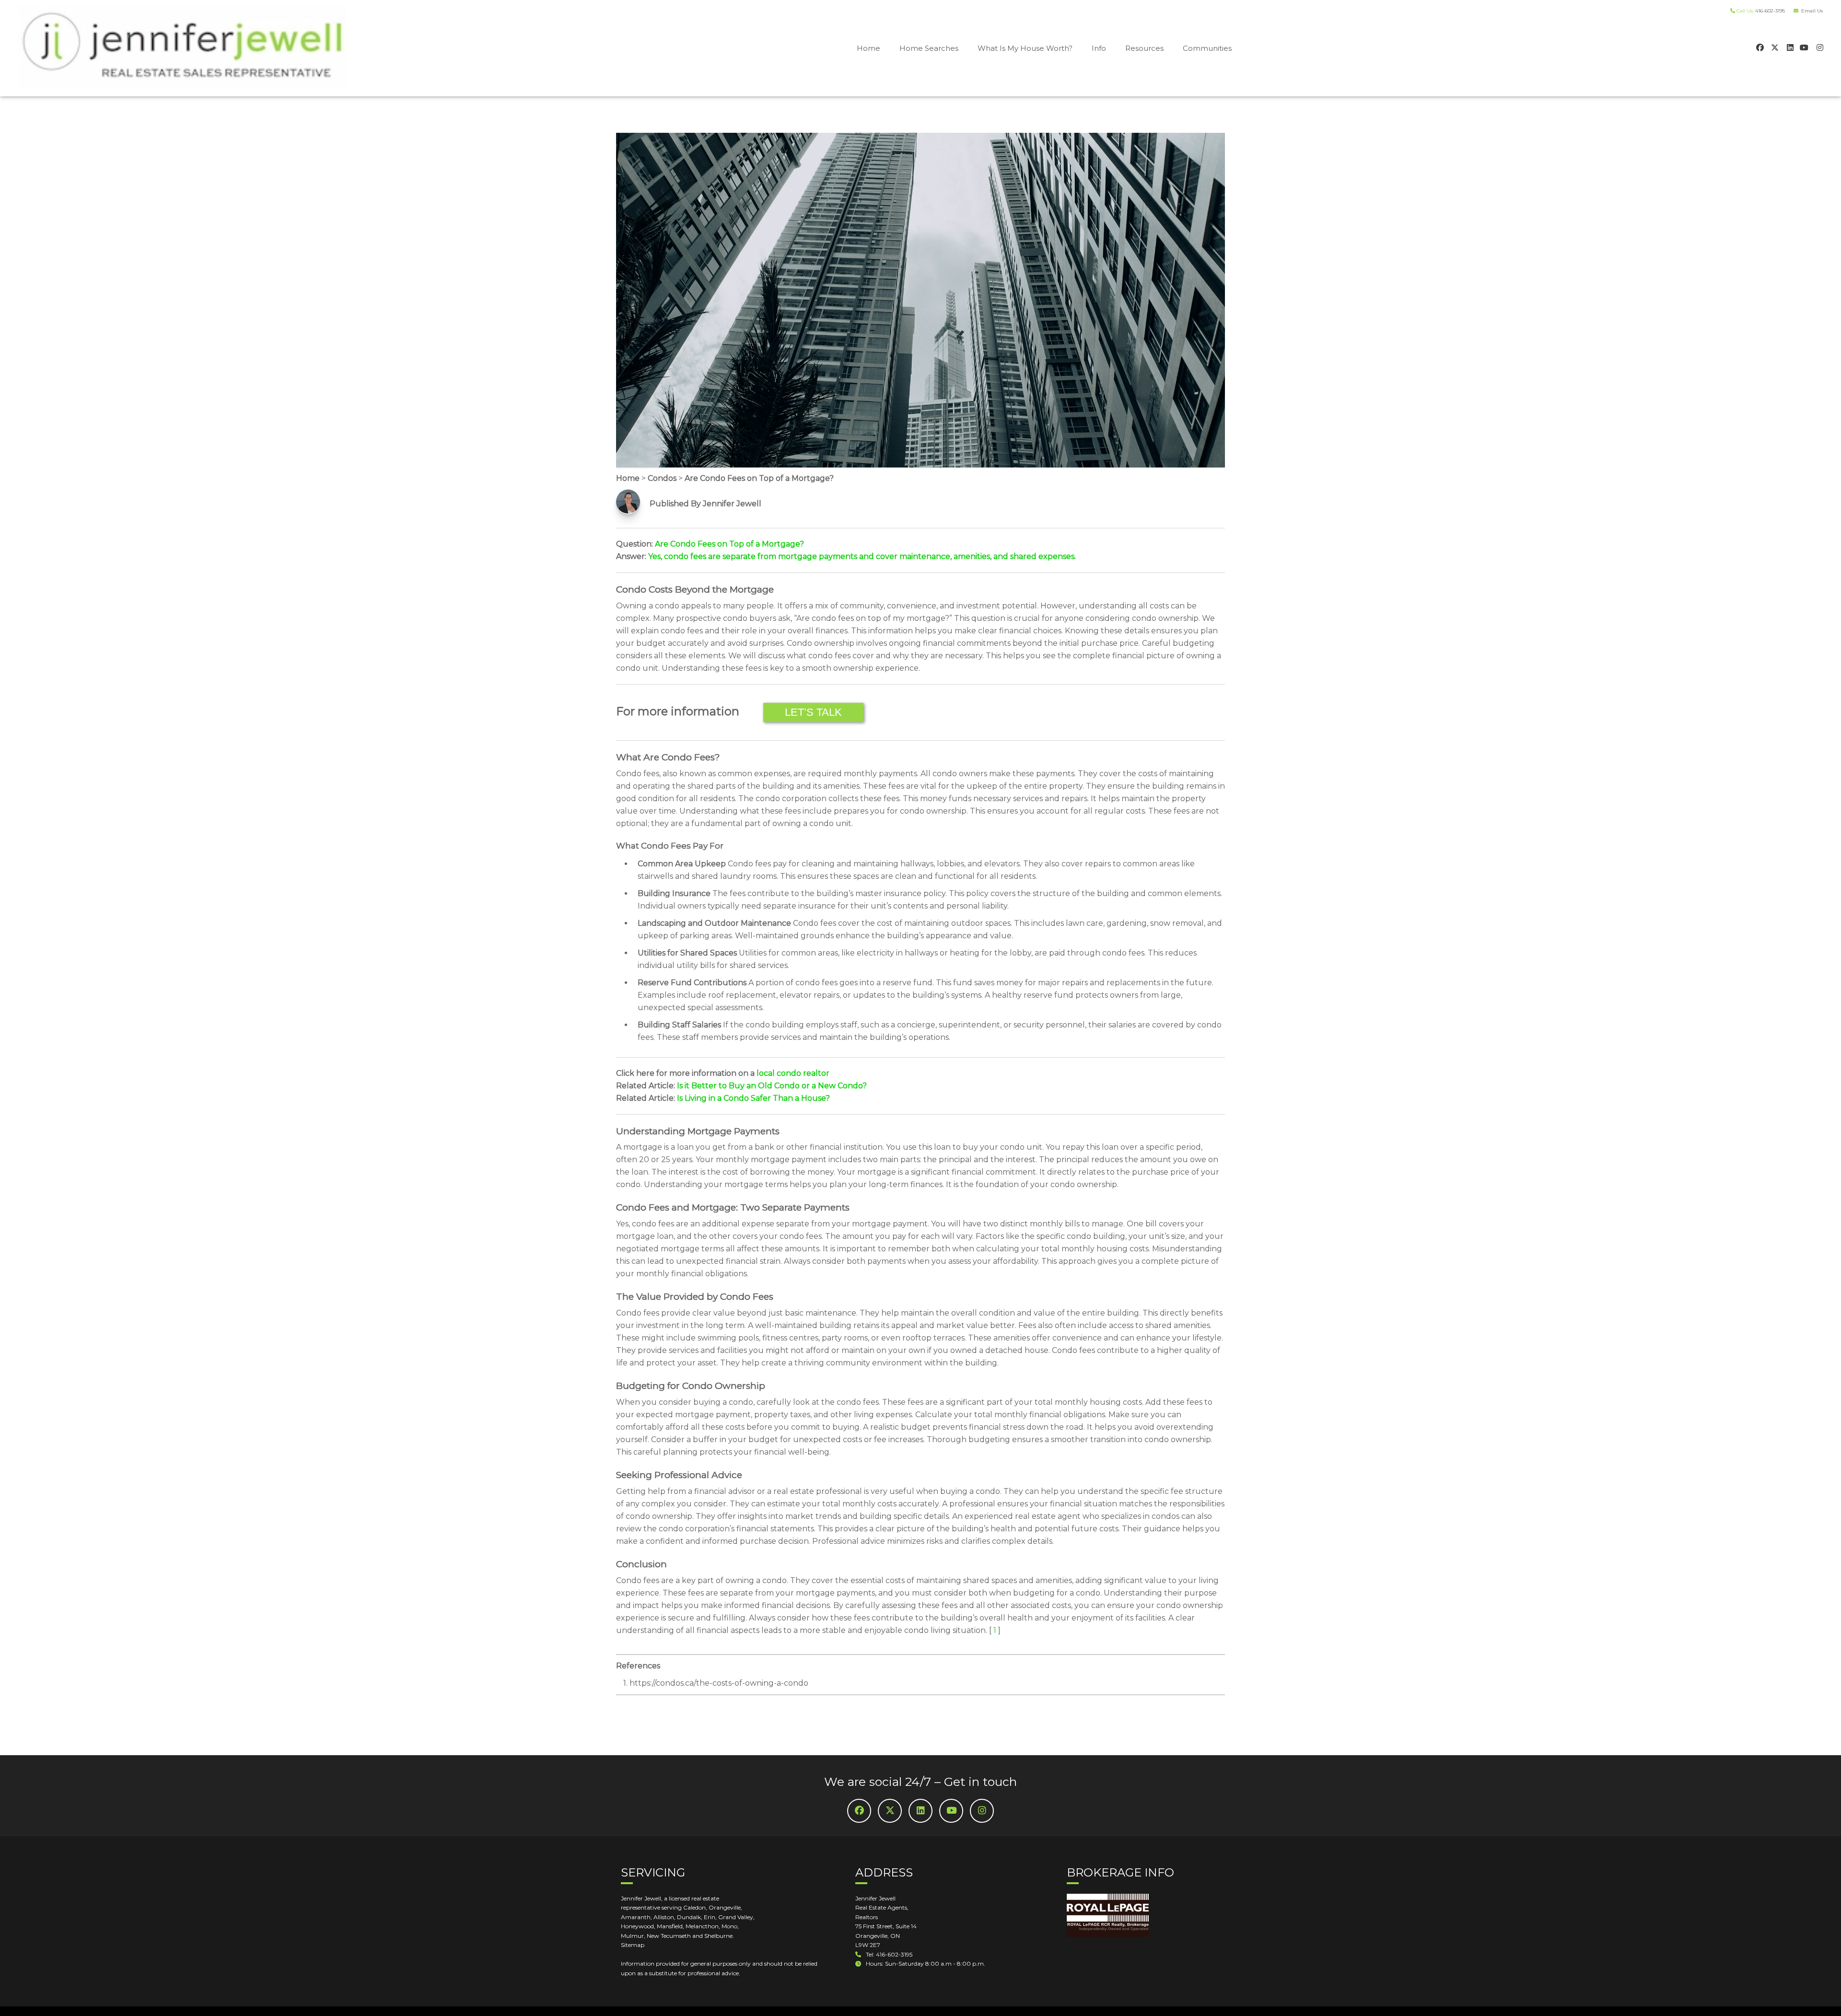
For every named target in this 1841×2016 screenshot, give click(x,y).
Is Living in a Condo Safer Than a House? (753, 1098)
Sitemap (633, 1945)
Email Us (1811, 11)
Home (868, 48)
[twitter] (1774, 47)
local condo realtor (793, 1073)
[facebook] (1759, 47)
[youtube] (1804, 47)
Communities (1207, 48)
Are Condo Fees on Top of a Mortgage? (759, 478)
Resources (1144, 48)
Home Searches (929, 48)
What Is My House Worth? (1025, 48)
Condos (662, 478)
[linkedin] (1789, 47)
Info (1099, 48)
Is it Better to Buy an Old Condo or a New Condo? (772, 1086)
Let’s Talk (813, 712)
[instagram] (1819, 47)
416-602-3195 (1770, 11)
